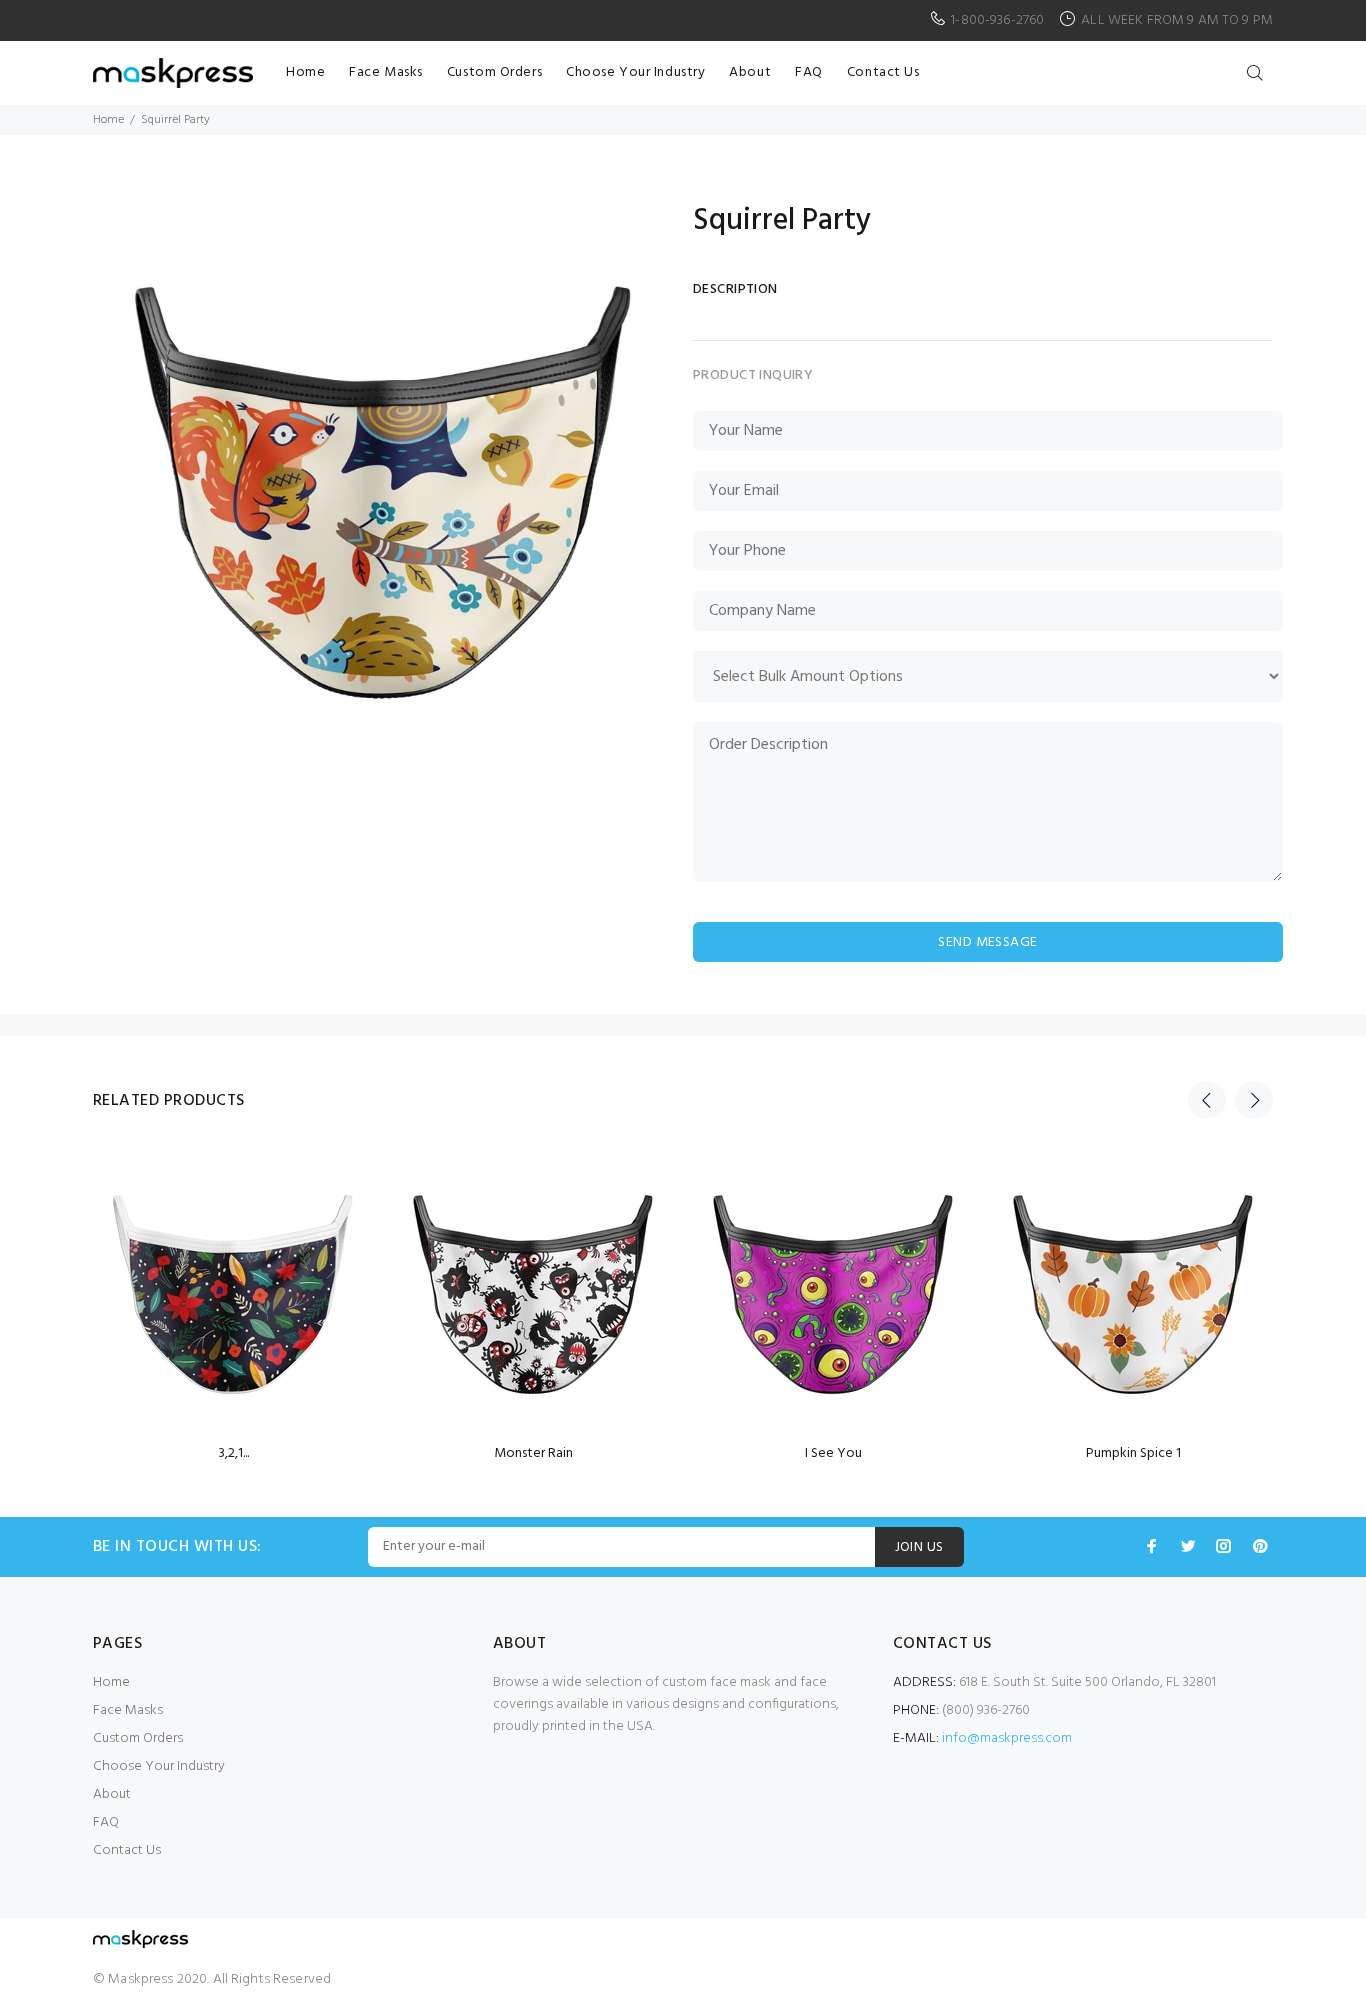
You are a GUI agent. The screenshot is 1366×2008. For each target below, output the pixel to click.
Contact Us (127, 1850)
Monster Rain (533, 1453)
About (112, 1794)
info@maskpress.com (1007, 1738)
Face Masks (128, 1710)
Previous (1207, 1100)
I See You (833, 1453)
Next (1254, 1100)
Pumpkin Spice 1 (1133, 1453)
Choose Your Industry (159, 1766)
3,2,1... (233, 1453)
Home (108, 120)
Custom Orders (138, 1738)
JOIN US (919, 1547)
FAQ (106, 1822)
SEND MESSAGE (987, 942)
